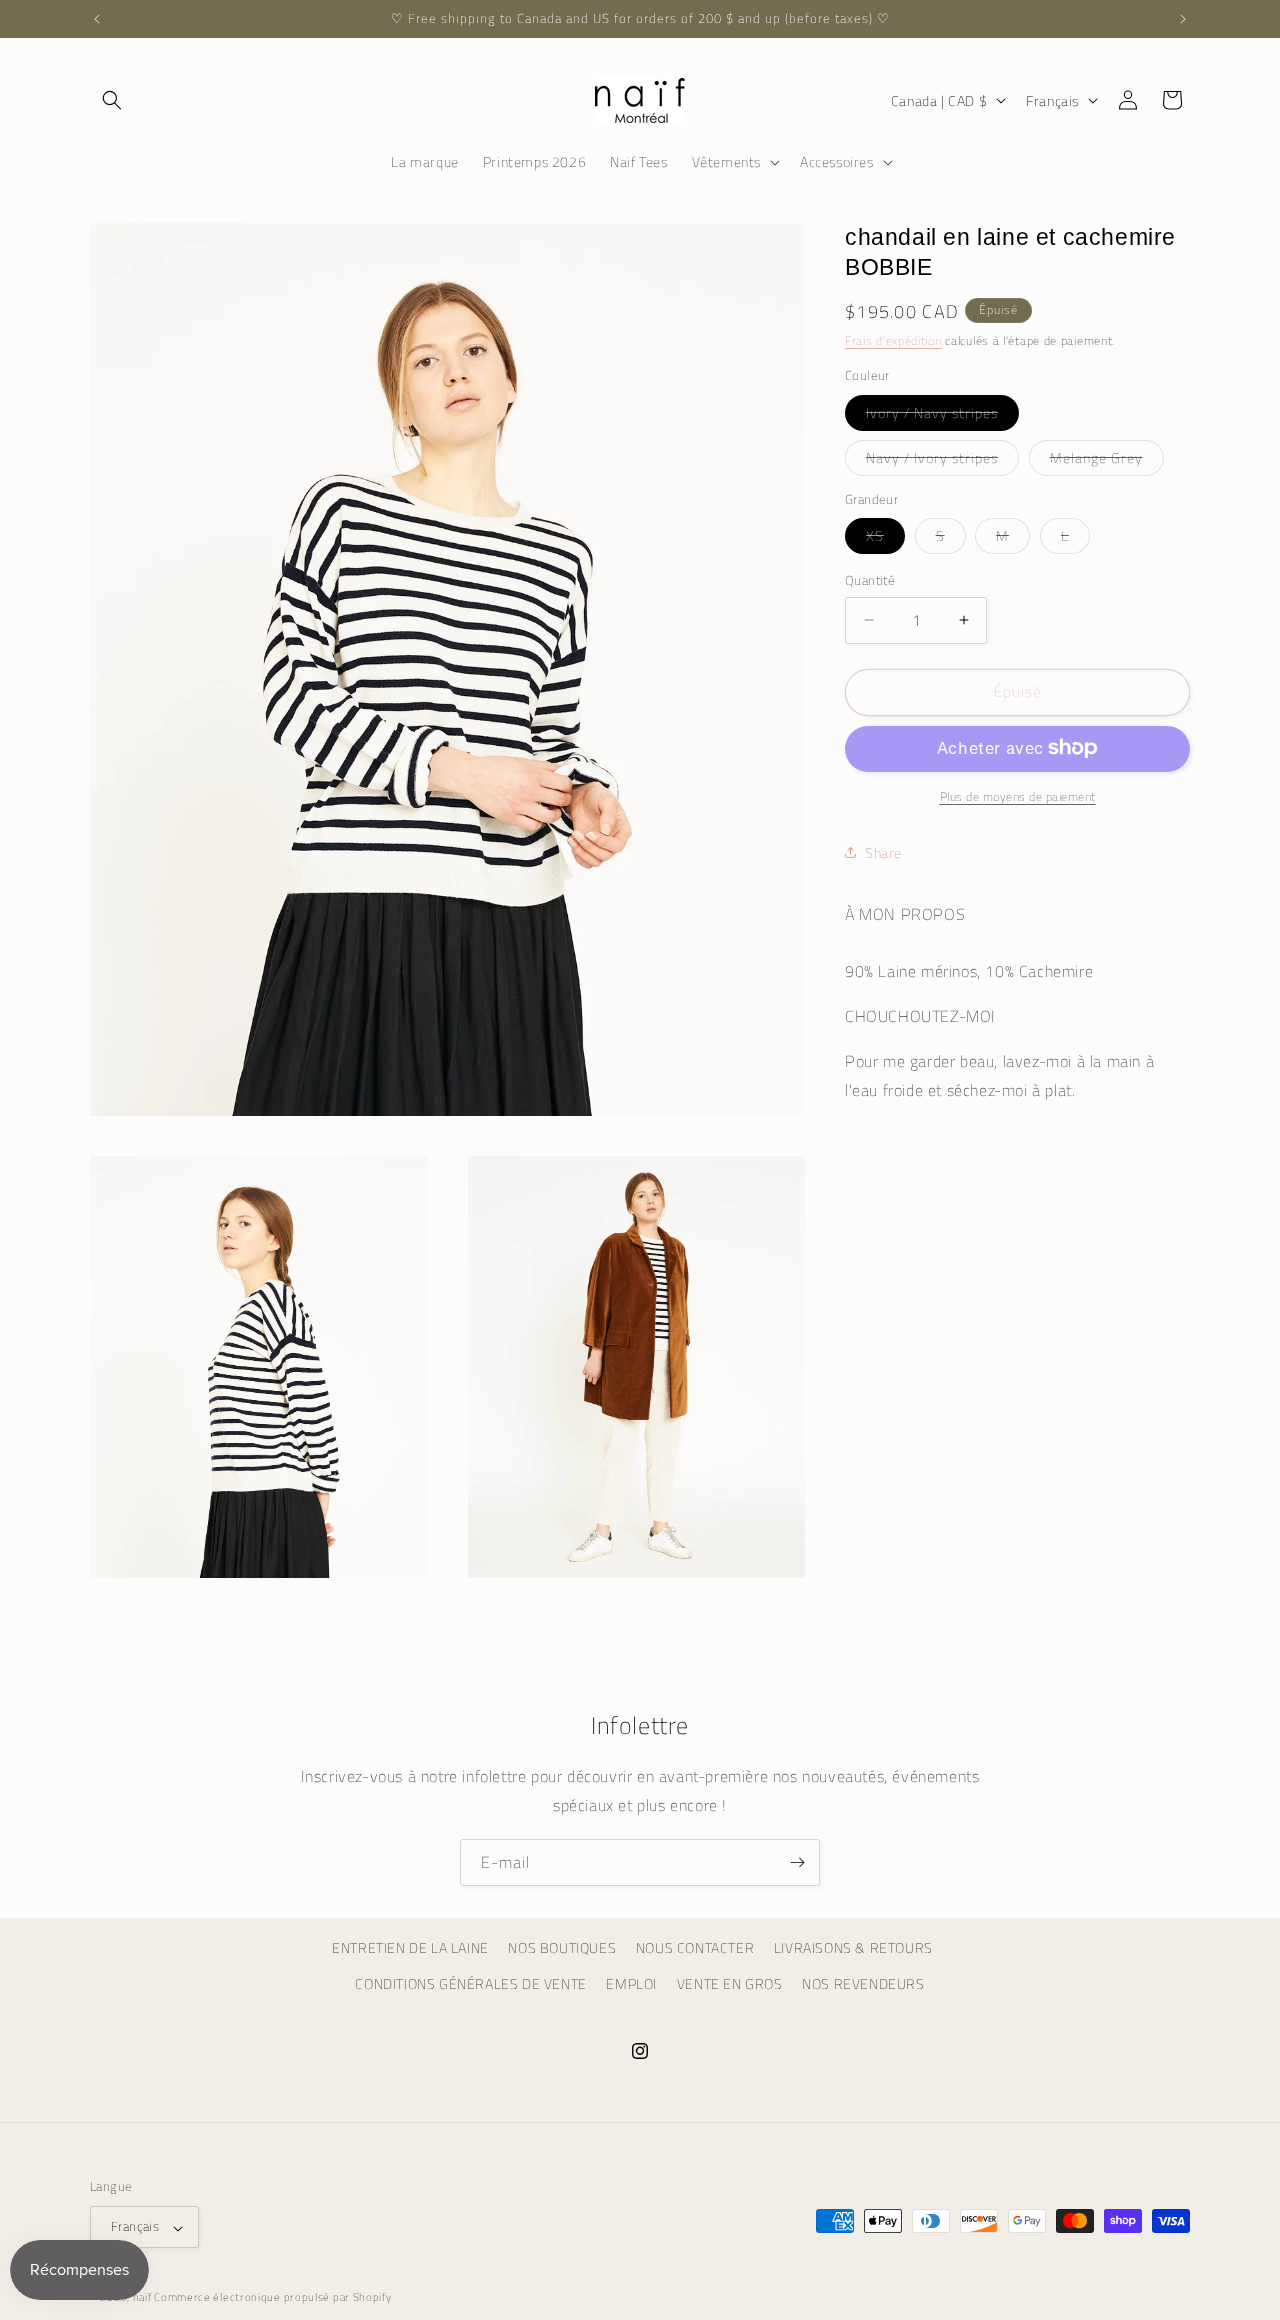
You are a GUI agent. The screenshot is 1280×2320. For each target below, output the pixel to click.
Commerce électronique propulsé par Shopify (272, 2298)
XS (885, 539)
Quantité (870, 580)
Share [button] (883, 852)
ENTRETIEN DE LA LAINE (410, 1947)
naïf (144, 2298)
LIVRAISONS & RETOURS (853, 1947)
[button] (112, 100)
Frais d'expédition (893, 339)
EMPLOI (631, 1982)
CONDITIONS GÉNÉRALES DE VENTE (470, 1982)
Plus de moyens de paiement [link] (1018, 796)
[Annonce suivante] (1183, 19)
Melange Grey (1107, 460)
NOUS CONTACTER (695, 1947)
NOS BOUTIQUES (562, 1947)
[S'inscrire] (797, 1862)
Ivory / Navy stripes (942, 415)
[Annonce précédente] (97, 19)
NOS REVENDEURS (863, 1982)
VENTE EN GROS (730, 1982)
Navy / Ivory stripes (942, 460)
